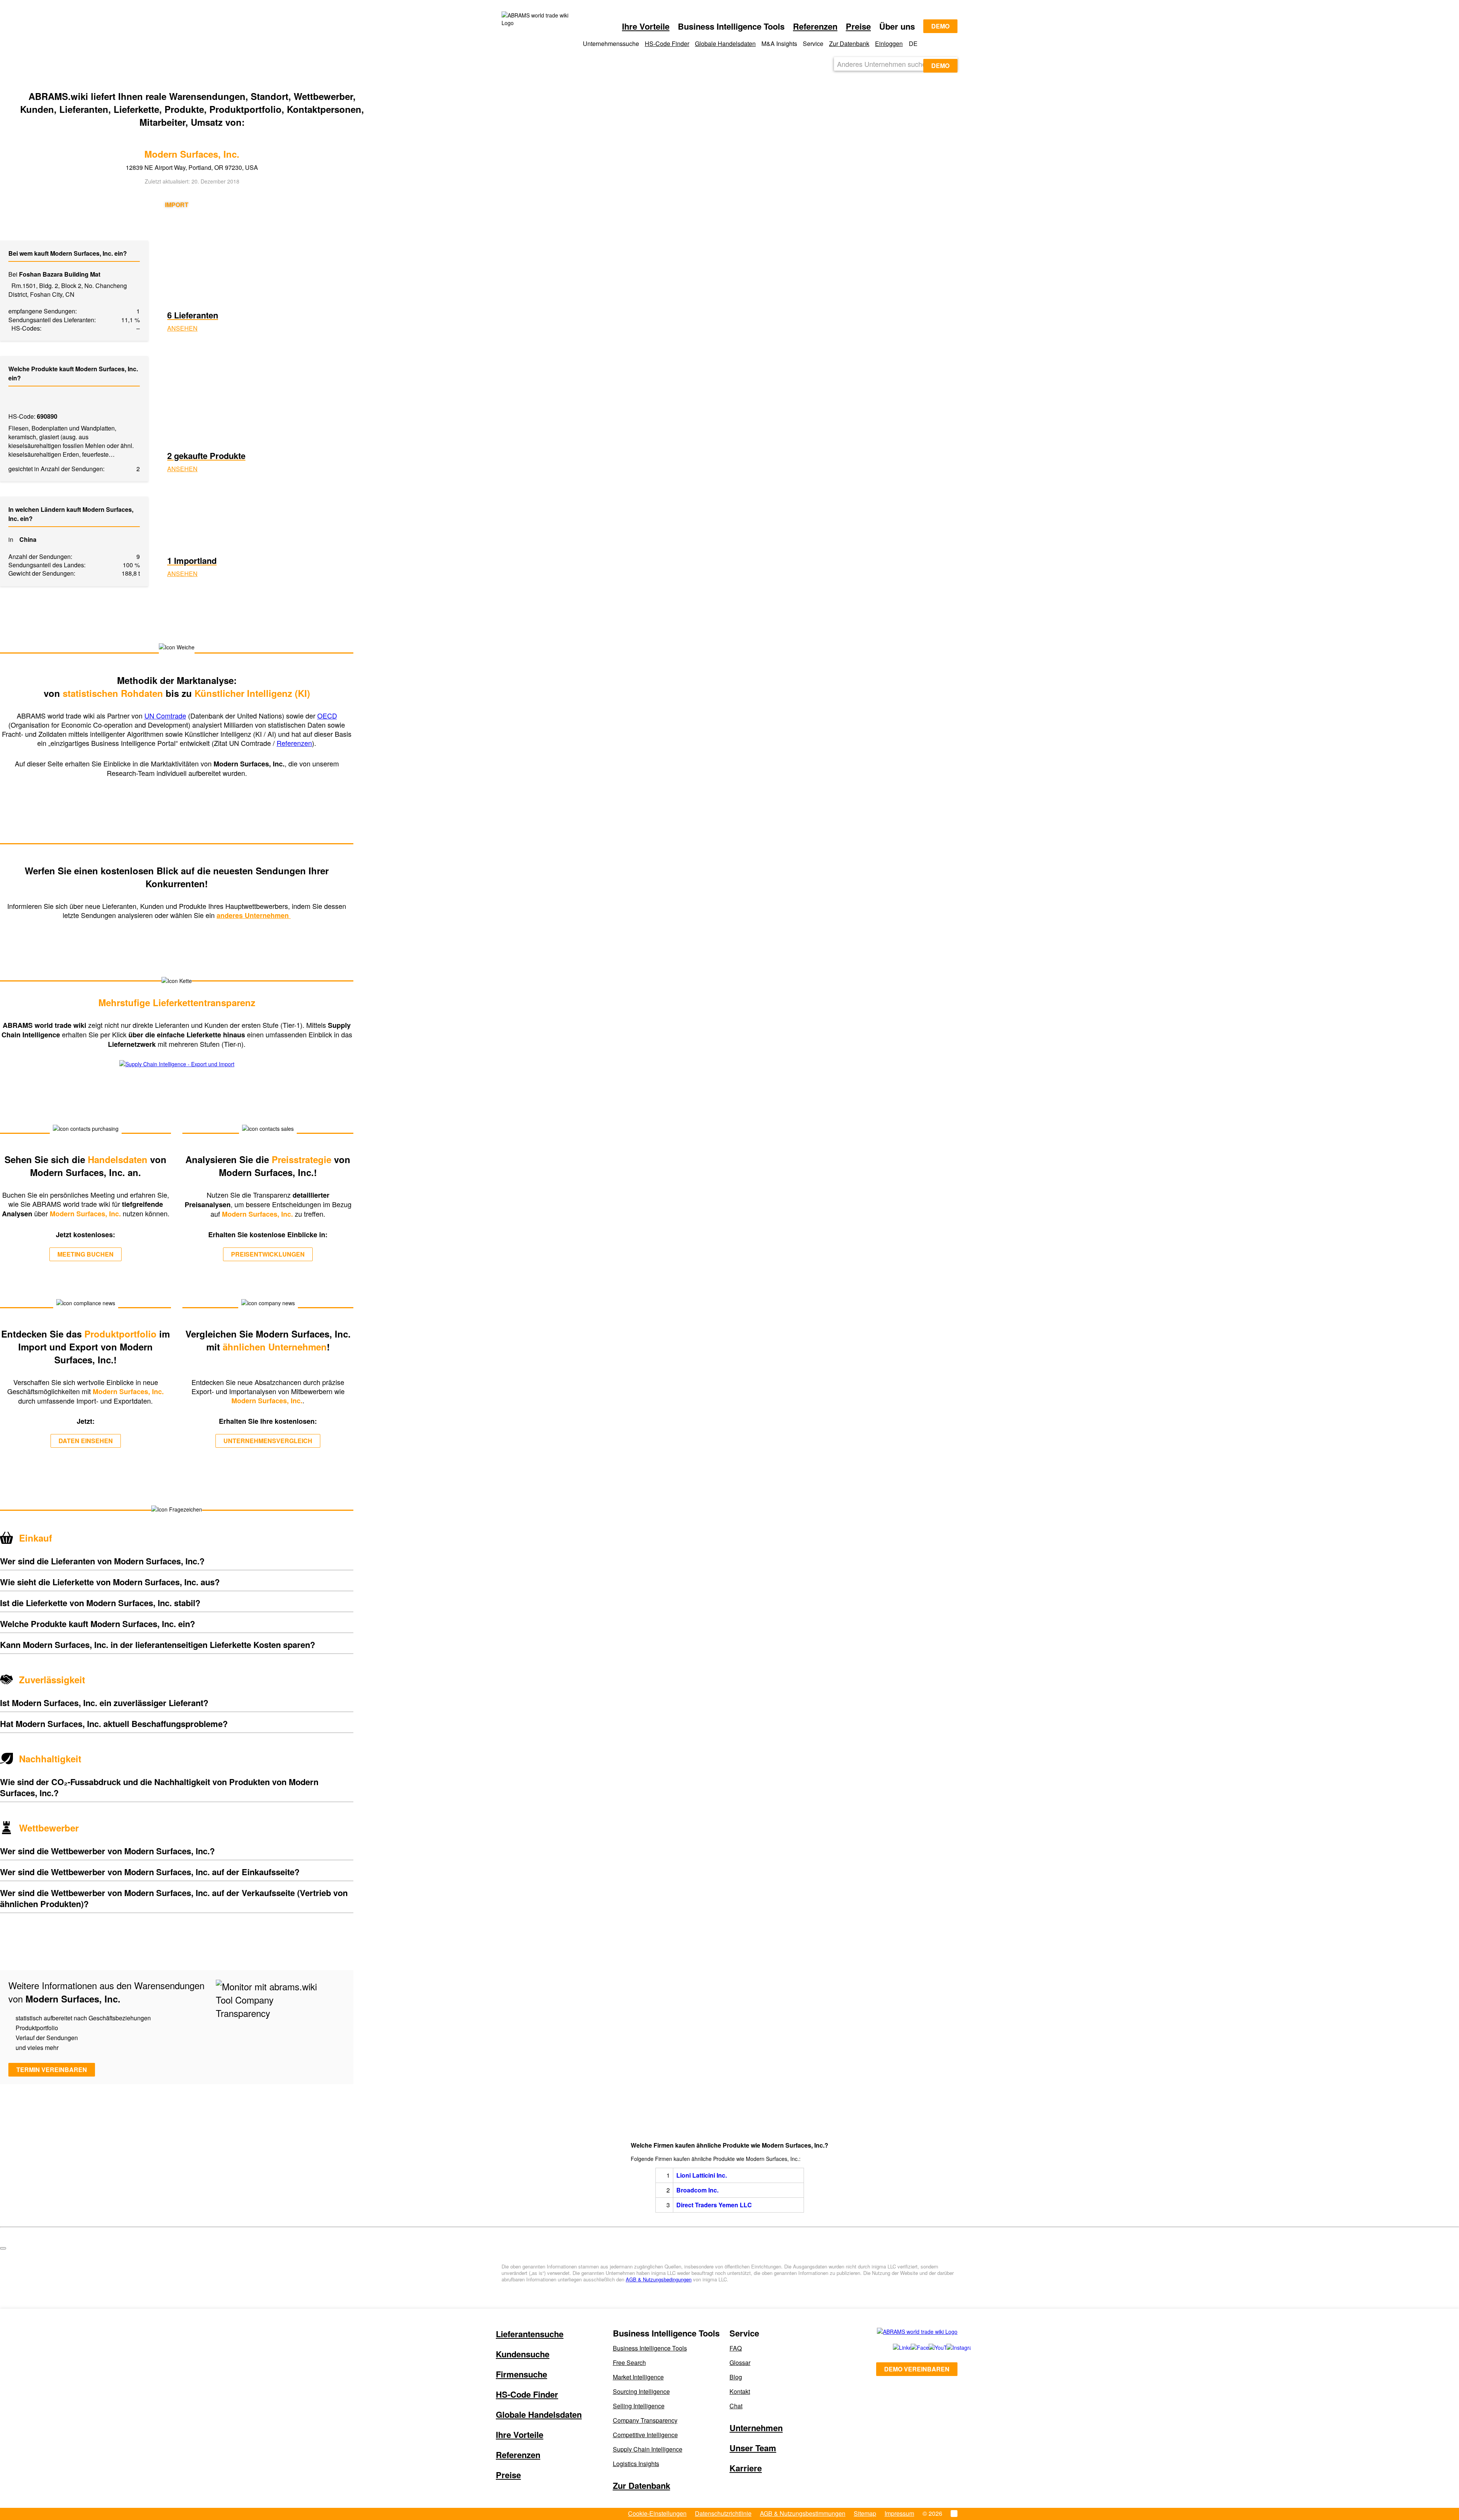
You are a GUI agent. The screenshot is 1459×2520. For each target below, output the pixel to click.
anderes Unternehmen (254, 915)
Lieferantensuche (530, 2334)
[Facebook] (911, 2347)
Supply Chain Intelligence (648, 2449)
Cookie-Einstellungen (657, 2513)
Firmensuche (521, 2374)
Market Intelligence (638, 2377)
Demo (940, 26)
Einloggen (889, 44)
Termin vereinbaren (52, 2070)
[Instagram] (948, 2347)
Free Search (629, 2362)
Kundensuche (523, 2354)
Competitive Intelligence (645, 2435)
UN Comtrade (165, 715)
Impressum (899, 2513)
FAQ (736, 2348)
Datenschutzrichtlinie (723, 2513)
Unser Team (753, 2448)
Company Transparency (645, 2420)
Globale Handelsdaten (725, 44)
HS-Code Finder (667, 44)
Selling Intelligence (639, 2406)
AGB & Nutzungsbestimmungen (803, 2513)
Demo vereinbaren (917, 2369)
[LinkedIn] (893, 2347)
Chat (736, 2406)
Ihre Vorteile (646, 26)
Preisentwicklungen (268, 1254)
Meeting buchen (85, 1254)
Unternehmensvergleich (268, 1441)
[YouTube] (929, 2347)
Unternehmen (756, 2428)
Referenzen (815, 26)
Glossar (740, 2362)
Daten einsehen (86, 1441)
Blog (736, 2377)
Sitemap (865, 2513)
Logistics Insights (636, 2464)
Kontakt (740, 2391)
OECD (327, 715)
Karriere (746, 2468)
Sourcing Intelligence (641, 2391)
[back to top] (3, 2248)
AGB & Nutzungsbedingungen (659, 2279)
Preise (858, 26)
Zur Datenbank (849, 44)
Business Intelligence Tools (650, 2348)
